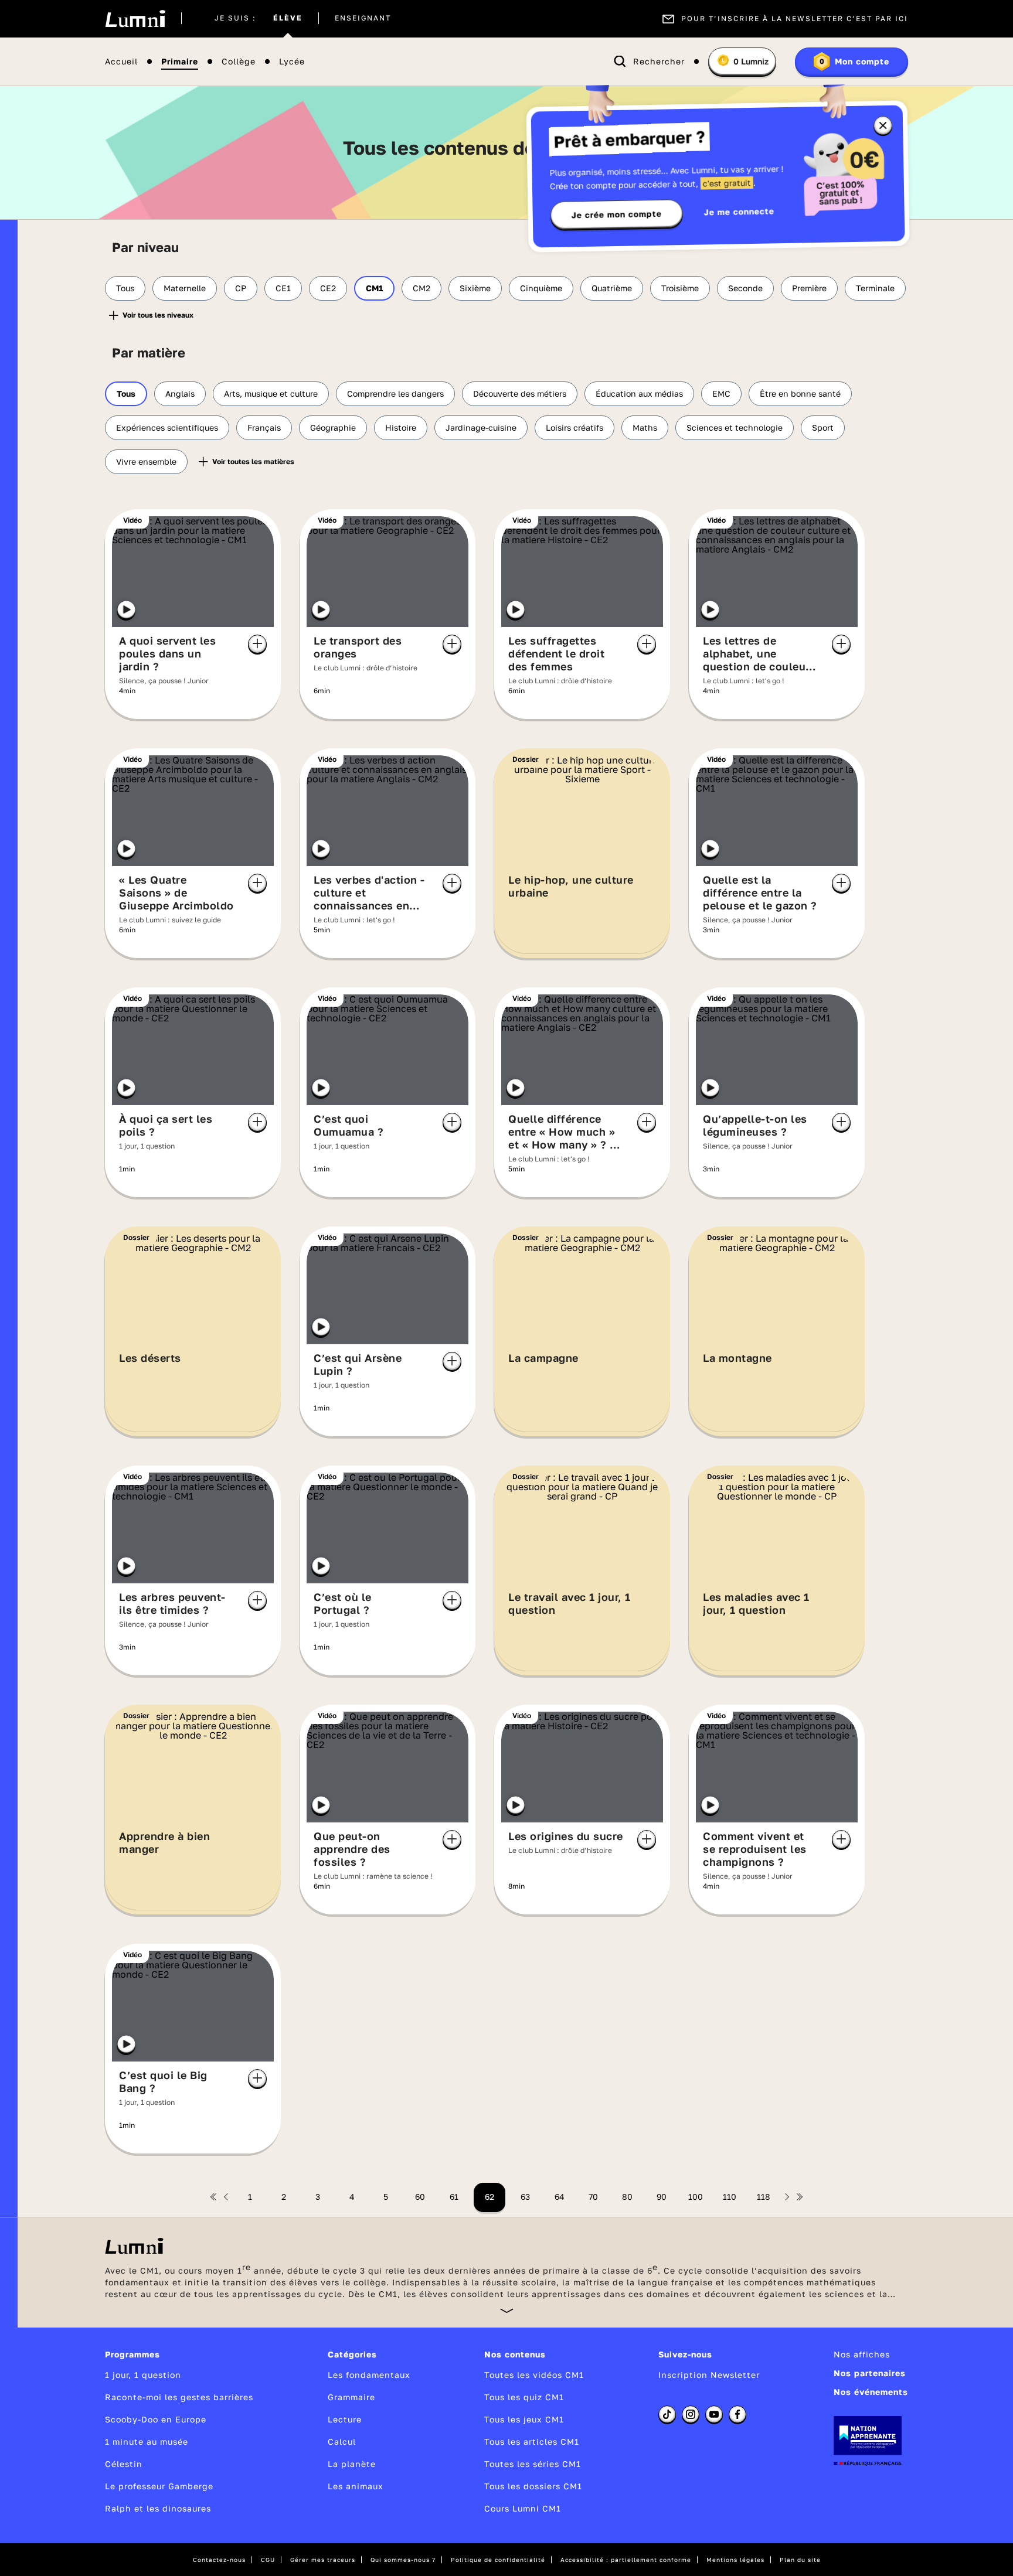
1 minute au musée (147, 2442)
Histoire (401, 427)
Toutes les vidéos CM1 (534, 2375)
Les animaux (356, 2486)
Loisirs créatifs (575, 427)
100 (696, 2197)
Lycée (292, 62)
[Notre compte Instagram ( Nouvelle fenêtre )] (691, 2414)
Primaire (180, 62)
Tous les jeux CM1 (524, 2419)
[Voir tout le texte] (507, 2310)
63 (525, 2197)
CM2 (421, 288)
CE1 (283, 288)
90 (662, 2197)
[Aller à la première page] (213, 2197)
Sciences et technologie (735, 427)
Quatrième (612, 288)
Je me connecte (739, 211)
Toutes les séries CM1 (533, 2464)
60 (420, 2197)
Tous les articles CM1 (532, 2442)
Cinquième (541, 288)
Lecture (345, 2419)
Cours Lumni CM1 (523, 2508)
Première (809, 288)
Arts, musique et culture (271, 393)
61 (454, 2197)
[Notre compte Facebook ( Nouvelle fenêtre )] (737, 2414)
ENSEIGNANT (363, 19)
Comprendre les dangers (395, 393)
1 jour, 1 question (143, 2375)
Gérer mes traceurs (323, 2560)
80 (627, 2197)
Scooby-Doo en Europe (156, 2419)
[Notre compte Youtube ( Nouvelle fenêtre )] (714, 2414)
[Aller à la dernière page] (800, 2197)
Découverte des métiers (520, 393)
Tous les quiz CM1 (524, 2397)
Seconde (745, 288)
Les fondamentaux (369, 2375)
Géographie (333, 427)
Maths (645, 427)
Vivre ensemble (146, 461)
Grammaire (351, 2397)
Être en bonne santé (800, 393)
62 (489, 2197)
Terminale (875, 288)
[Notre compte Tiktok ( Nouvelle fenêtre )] (667, 2414)
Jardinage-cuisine (481, 427)
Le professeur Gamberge (159, 2486)
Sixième (475, 288)
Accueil (121, 62)
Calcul (342, 2442)
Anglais (180, 393)
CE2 (328, 288)
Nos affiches (862, 2354)
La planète (352, 2464)
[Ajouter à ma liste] (257, 644)
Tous (125, 288)
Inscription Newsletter (709, 2375)
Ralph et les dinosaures (158, 2508)
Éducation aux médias (639, 393)
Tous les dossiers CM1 (533, 2486)
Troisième (680, 288)
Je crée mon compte (617, 214)
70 (593, 2197)
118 (764, 2197)
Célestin (124, 2464)
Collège (239, 62)
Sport (823, 427)
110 (730, 2197)
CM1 (374, 288)
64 (560, 2197)
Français (264, 427)
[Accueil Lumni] (135, 19)
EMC (721, 393)
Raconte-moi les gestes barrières (179, 2397)
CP (241, 288)
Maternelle (185, 288)
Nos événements (871, 2392)
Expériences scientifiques (167, 427)
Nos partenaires (870, 2373)
